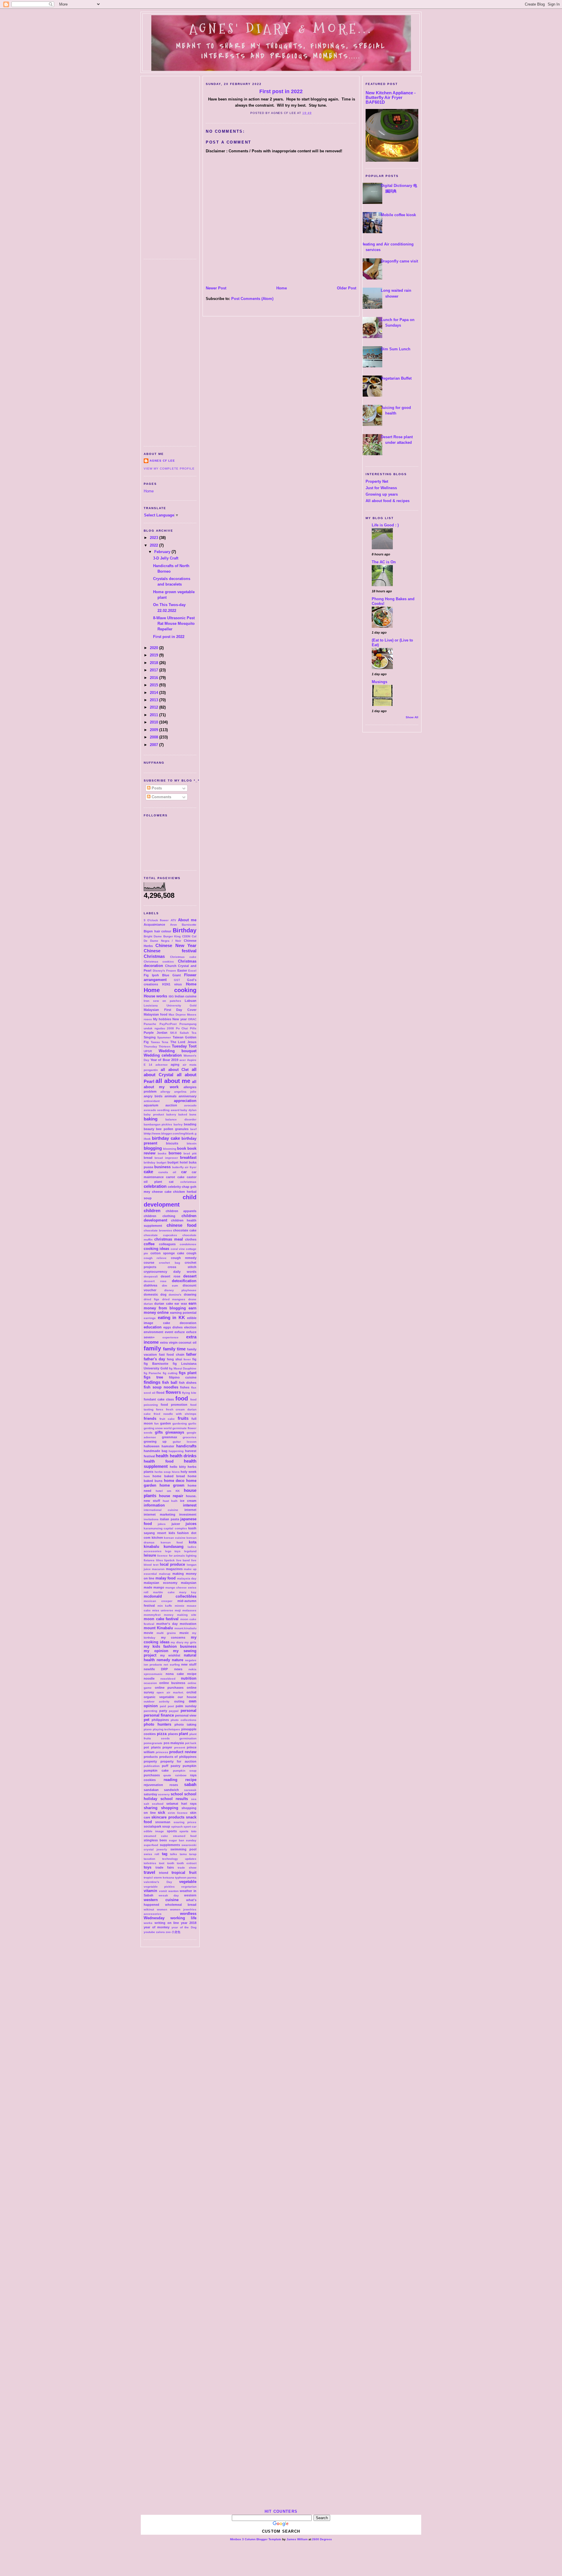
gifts (159, 1432)
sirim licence (178, 1813)
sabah (190, 1784)
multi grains (166, 1633)
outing (179, 1701)
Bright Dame (153, 936)
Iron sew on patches (162, 1001)
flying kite (189, 1393)
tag (165, 1854)
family (152, 1348)
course (149, 1263)
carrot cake (175, 1177)
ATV (173, 920)
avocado (190, 1105)
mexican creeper (158, 1601)
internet (190, 1510)
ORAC (192, 1019)
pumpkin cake (156, 1770)
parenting (150, 1711)
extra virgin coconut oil (178, 1342)
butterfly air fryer (184, 1167)
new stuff (189, 1664)
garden (166, 1423)
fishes (185, 1387)
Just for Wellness (381, 488)
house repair (171, 1496)
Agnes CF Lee (162, 461)
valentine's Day (158, 1882)
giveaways (175, 1432)
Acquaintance (154, 924)
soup (166, 1826)
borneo (175, 1153)
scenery (164, 1794)
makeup (165, 1574)
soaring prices (185, 1822)
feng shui (174, 1359)
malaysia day (187, 1578)
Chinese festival (170, 951)
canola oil (167, 1172)
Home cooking (170, 990)
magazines (174, 1569)
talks (174, 1854)
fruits (183, 1418)
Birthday (185, 930)
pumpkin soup (185, 1771)
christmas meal (169, 1239)
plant (183, 1734)
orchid (191, 1692)
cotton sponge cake (167, 1253)
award (175, 1110)
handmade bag (156, 1451)
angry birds (153, 1096)
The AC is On (384, 562)
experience (171, 1337)
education (153, 1327)
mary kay (188, 1592)
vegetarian (189, 1887)
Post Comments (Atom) (252, 299)
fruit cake (167, 1419)
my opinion (156, 1651)
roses (174, 1785)
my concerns (173, 1637)
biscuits (172, 1143)
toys (148, 1867)
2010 (155, 722)
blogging (153, 1148)
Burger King (172, 936)
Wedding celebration (163, 1055)
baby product (154, 1114)
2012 (155, 707)
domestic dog (155, 1294)
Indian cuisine (186, 996)
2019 (155, 655)
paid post (167, 1706)
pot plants (152, 1747)
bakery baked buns (181, 1114)
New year (180, 1019)
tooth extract (187, 1863)
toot (162, 1863)
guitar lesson (185, 1442)
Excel (192, 971)
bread (148, 1158)
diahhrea (150, 1285)
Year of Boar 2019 (164, 1060)
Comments (161, 797)
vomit (163, 1891)
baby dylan (188, 1110)
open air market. (170, 1692)
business (162, 1167)
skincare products (168, 1817)
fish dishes (188, 1383)
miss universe (163, 1610)
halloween (152, 1446)
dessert (190, 1276)
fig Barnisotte (156, 1364)
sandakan (151, 1790)
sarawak (190, 1790)
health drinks (183, 1456)
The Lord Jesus (183, 1042)
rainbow (181, 1775)
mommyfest (152, 1615)
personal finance (159, 1715)
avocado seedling (157, 1110)
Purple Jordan (156, 1033)
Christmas (154, 956)
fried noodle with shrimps (175, 1414)
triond (164, 1873)
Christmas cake (183, 957)
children (152, 1211)
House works (155, 996)
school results (174, 1799)
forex (160, 1409)
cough (191, 1253)
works (148, 1923)
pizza (162, 1734)
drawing (190, 1294)
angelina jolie (185, 1092)
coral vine (178, 1249)
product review (183, 1752)
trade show (187, 1868)
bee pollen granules (172, 1129)
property (150, 1761)
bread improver (166, 1158)
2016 (155, 678)
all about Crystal (170, 1072)
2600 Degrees (322, 2539)
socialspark (153, 1826)
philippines (160, 1720)
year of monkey (157, 1927)
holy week (189, 1472)
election (190, 1327)
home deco (174, 1481)
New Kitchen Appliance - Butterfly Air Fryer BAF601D (391, 98)
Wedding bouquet (178, 1051)
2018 (155, 663)
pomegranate (153, 1743)
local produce (173, 1564)
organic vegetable (159, 1697)
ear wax (181, 1304)
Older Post (347, 288)
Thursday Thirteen (157, 1046)
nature (178, 1660)
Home (149, 491)
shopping (170, 1808)
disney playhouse (180, 1290)
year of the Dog (184, 1927)
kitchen (157, 1538)
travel (149, 1872)
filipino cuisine (183, 1377)
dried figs (151, 1299)
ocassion (150, 1683)
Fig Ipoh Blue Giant (162, 975)
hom (147, 1476)
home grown (172, 1485)
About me (187, 920)
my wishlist (170, 1655)
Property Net (377, 481)
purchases (152, 1775)
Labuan (191, 1001)
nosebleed (168, 1679)
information (154, 1505)
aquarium (151, 1105)
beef (193, 1129)
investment (188, 1514)
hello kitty (178, 1467)
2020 (155, 648)
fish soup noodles (161, 1387)
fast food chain (172, 1354)
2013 (155, 700)
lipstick (169, 1560)
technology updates (179, 1859)
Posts (156, 788)
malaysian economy (161, 1583)
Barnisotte (189, 925)
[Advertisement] (170, 166)
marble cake (164, 1592)
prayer (167, 1747)
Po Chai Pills (186, 1028)
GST (177, 980)
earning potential (183, 1313)
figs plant (188, 1373)
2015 (155, 685)
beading (190, 1124)
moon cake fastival (161, 1619)
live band (183, 1560)
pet (147, 1720)
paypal (174, 1711)
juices (191, 1524)
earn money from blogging (170, 1306)
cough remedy (184, 1258)
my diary (177, 1642)
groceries (190, 1437)
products (151, 1757)
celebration (155, 1186)
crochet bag (169, 1263)
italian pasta (169, 1519)
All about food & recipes (388, 501)
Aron (173, 925)
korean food (172, 1542)
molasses (189, 1610)
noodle (149, 1678)
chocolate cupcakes (160, 1235)
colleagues (167, 1244)
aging (175, 1064)
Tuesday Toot (184, 1046)
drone (192, 1299)
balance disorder (181, 1119)
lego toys (173, 1551)
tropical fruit (184, 1873)
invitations (151, 1519)
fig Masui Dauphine (183, 1368)
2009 (155, 730)
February (163, 552)
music (184, 1633)
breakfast (188, 1158)
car (184, 1172)
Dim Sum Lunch (396, 349)
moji (178, 1610)
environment (154, 1332)
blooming (170, 1149)
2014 (155, 693)
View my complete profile (169, 469)
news (178, 1669)
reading (171, 1780)
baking (151, 1119)
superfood (151, 1845)
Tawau (155, 1042)
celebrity (174, 1187)
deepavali (151, 1276)
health (162, 1456)
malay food (166, 1578)
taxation (149, 1859)
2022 (155, 545)
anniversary (187, 1096)
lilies (160, 1560)
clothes (191, 1239)
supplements (170, 1845)
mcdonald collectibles (170, 1596)
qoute (167, 1775)
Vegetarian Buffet (396, 378)
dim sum (170, 1286)
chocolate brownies (158, 1230)
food (182, 1398)
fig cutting (170, 1373)
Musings (379, 682)
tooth (171, 1863)
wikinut (149, 1909)
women (162, 1909)
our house (187, 1697)
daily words (185, 1272)
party (163, 1711)
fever (187, 1359)
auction (171, 1105)
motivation (188, 1624)
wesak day (169, 1895)
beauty (149, 1129)
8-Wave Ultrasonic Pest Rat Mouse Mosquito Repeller (174, 623)
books (162, 1153)
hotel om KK (168, 1491)
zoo (168, 1932)
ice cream (188, 1501)
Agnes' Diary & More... (281, 29)
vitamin (150, 1891)
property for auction (178, 1761)
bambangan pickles (158, 1124)
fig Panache (153, 1373)
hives (176, 1472)
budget (161, 1162)
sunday (191, 1840)
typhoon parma (186, 1878)
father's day (154, 1359)
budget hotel (178, 1162)
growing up (155, 1441)
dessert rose (155, 1281)
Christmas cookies (159, 962)
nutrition (189, 1678)
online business (172, 1683)
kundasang (174, 1547)
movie (148, 1633)
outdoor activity (157, 1701)
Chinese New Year (176, 945)
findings (152, 1382)
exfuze (180, 1332)
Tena (165, 1042)
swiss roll (151, 1854)
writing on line (167, 1923)
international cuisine (161, 1510)
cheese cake (162, 1192)
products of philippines (178, 1757)
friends (150, 1418)
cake (148, 1172)
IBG (171, 996)
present (180, 1747)
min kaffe (165, 1606)
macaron (158, 1569)
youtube (149, 1932)
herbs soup (163, 1472)
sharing (151, 1808)
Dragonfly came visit (399, 261)
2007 (155, 745)
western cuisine (161, 1900)
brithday (150, 1162)
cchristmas (188, 1182)
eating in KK (171, 1317)
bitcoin (192, 1143)
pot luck (191, 1743)
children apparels (181, 1211)
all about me (173, 1081)
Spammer (164, 1037)
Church (171, 966)
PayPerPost (168, 1024)
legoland (190, 1551)
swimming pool (183, 1849)
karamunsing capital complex (165, 1528)
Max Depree (177, 1015)
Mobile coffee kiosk (398, 215)
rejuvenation (153, 1785)
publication (152, 1766)
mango (159, 1587)
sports (172, 1831)
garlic (192, 1423)
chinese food (181, 1225)
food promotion (174, 1405)
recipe (191, 1780)
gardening (180, 1423)
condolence (188, 1244)
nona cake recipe (181, 1674)
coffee (149, 1244)
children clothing (160, 1216)
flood (160, 1393)
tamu (183, 1854)
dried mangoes (174, 1299)
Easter (182, 970)
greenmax (169, 1437)
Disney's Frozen (165, 971)
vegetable (188, 1882)
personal (189, 1711)
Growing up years (382, 494)
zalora (160, 1932)
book (182, 1148)
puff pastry (171, 1766)
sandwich (171, 1790)
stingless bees (155, 1840)
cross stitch (182, 1267)
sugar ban (177, 1840)
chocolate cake (185, 1230)
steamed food (185, 1836)
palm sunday (186, 1706)
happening (176, 1451)
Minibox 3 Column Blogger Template (256, 2539)
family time (174, 1349)
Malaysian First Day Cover (170, 1010)
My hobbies (162, 1019)
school (177, 1794)
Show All (412, 717)
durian (148, 1304)
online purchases (169, 1688)
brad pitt (190, 1153)
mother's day (167, 1624)
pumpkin (190, 1766)
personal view (186, 1715)
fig (194, 1359)
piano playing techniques (162, 1729)
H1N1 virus (172, 984)
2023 (155, 538)
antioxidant (152, 1101)
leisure (150, 1555)
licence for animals (171, 1556)
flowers (173, 1392)
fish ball (170, 1382)
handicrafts (186, 1446)
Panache (150, 1024)
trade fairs (165, 1867)
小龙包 (176, 1932)
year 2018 (189, 1923)
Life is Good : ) (385, 525)
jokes (162, 1524)
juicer (176, 1524)
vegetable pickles (159, 1887)
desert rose (170, 1276)
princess (162, 1752)
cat (171, 1182)
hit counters (281, 2511)
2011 (155, 715)
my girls (190, 1642)
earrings (150, 1318)
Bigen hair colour (157, 931)
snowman (163, 1822)
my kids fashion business (170, 1646)
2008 (155, 737)
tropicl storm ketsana (159, 1878)
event (169, 1332)
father (191, 1354)
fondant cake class (159, 1399)
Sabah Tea (188, 1033)
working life (183, 1918)
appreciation (185, 1101)
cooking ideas (156, 1249)
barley (178, 1124)
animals (171, 1096)
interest (190, 1505)
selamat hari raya (181, 1804)
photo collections (184, 1720)
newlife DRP (156, 1669)
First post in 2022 (169, 637)
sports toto (188, 1831)
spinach (177, 1827)
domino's (175, 1295)
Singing (150, 1037)
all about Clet (175, 1070)
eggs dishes (173, 1327)
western (190, 1895)
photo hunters (157, 1724)
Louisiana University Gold (170, 1005)
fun (156, 1423)
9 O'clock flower (156, 920)
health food (159, 1461)
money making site (180, 1615)
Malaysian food (156, 1014)
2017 (155, 670)
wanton (173, 1891)
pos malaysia (174, 1743)
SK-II (173, 1033)
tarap (193, 1854)
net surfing (172, 1665)
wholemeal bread (181, 1905)
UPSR (148, 1051)
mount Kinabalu (158, 1628)
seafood (158, 1804)
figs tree (153, 1377)
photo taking (185, 1724)
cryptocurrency (155, 1272)
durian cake (163, 1304)
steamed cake (156, 1836)
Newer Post (216, 288)
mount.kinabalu (185, 1628)
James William (297, 2539)
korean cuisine (175, 1538)
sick (161, 1812)
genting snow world (158, 1428)
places (173, 1734)
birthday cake (166, 1138)
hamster (168, 1446)
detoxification (184, 1281)
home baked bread (169, 1476)
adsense (162, 1065)
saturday (150, 1794)
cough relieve (155, 1258)
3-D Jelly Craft (166, 558)
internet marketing (160, 1514)
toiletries (150, 1863)
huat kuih (170, 1501)
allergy (165, 1092)
